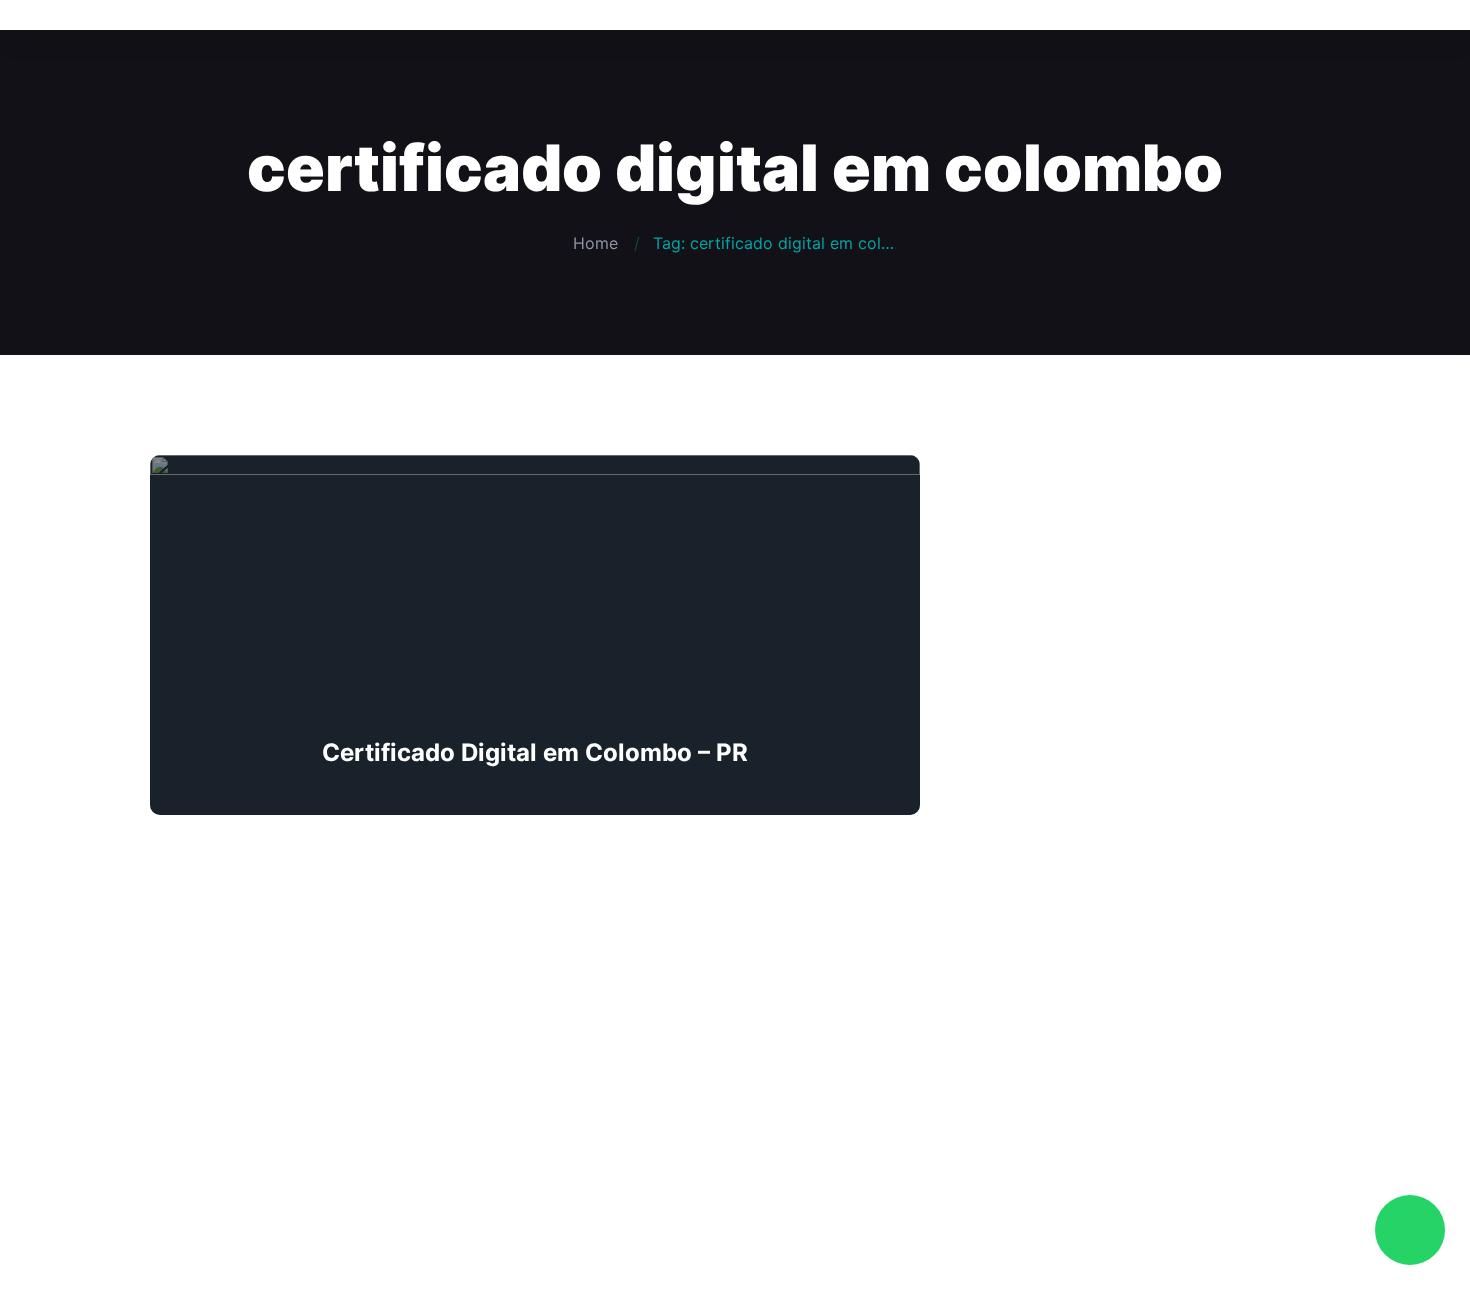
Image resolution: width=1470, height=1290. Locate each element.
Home (595, 243)
